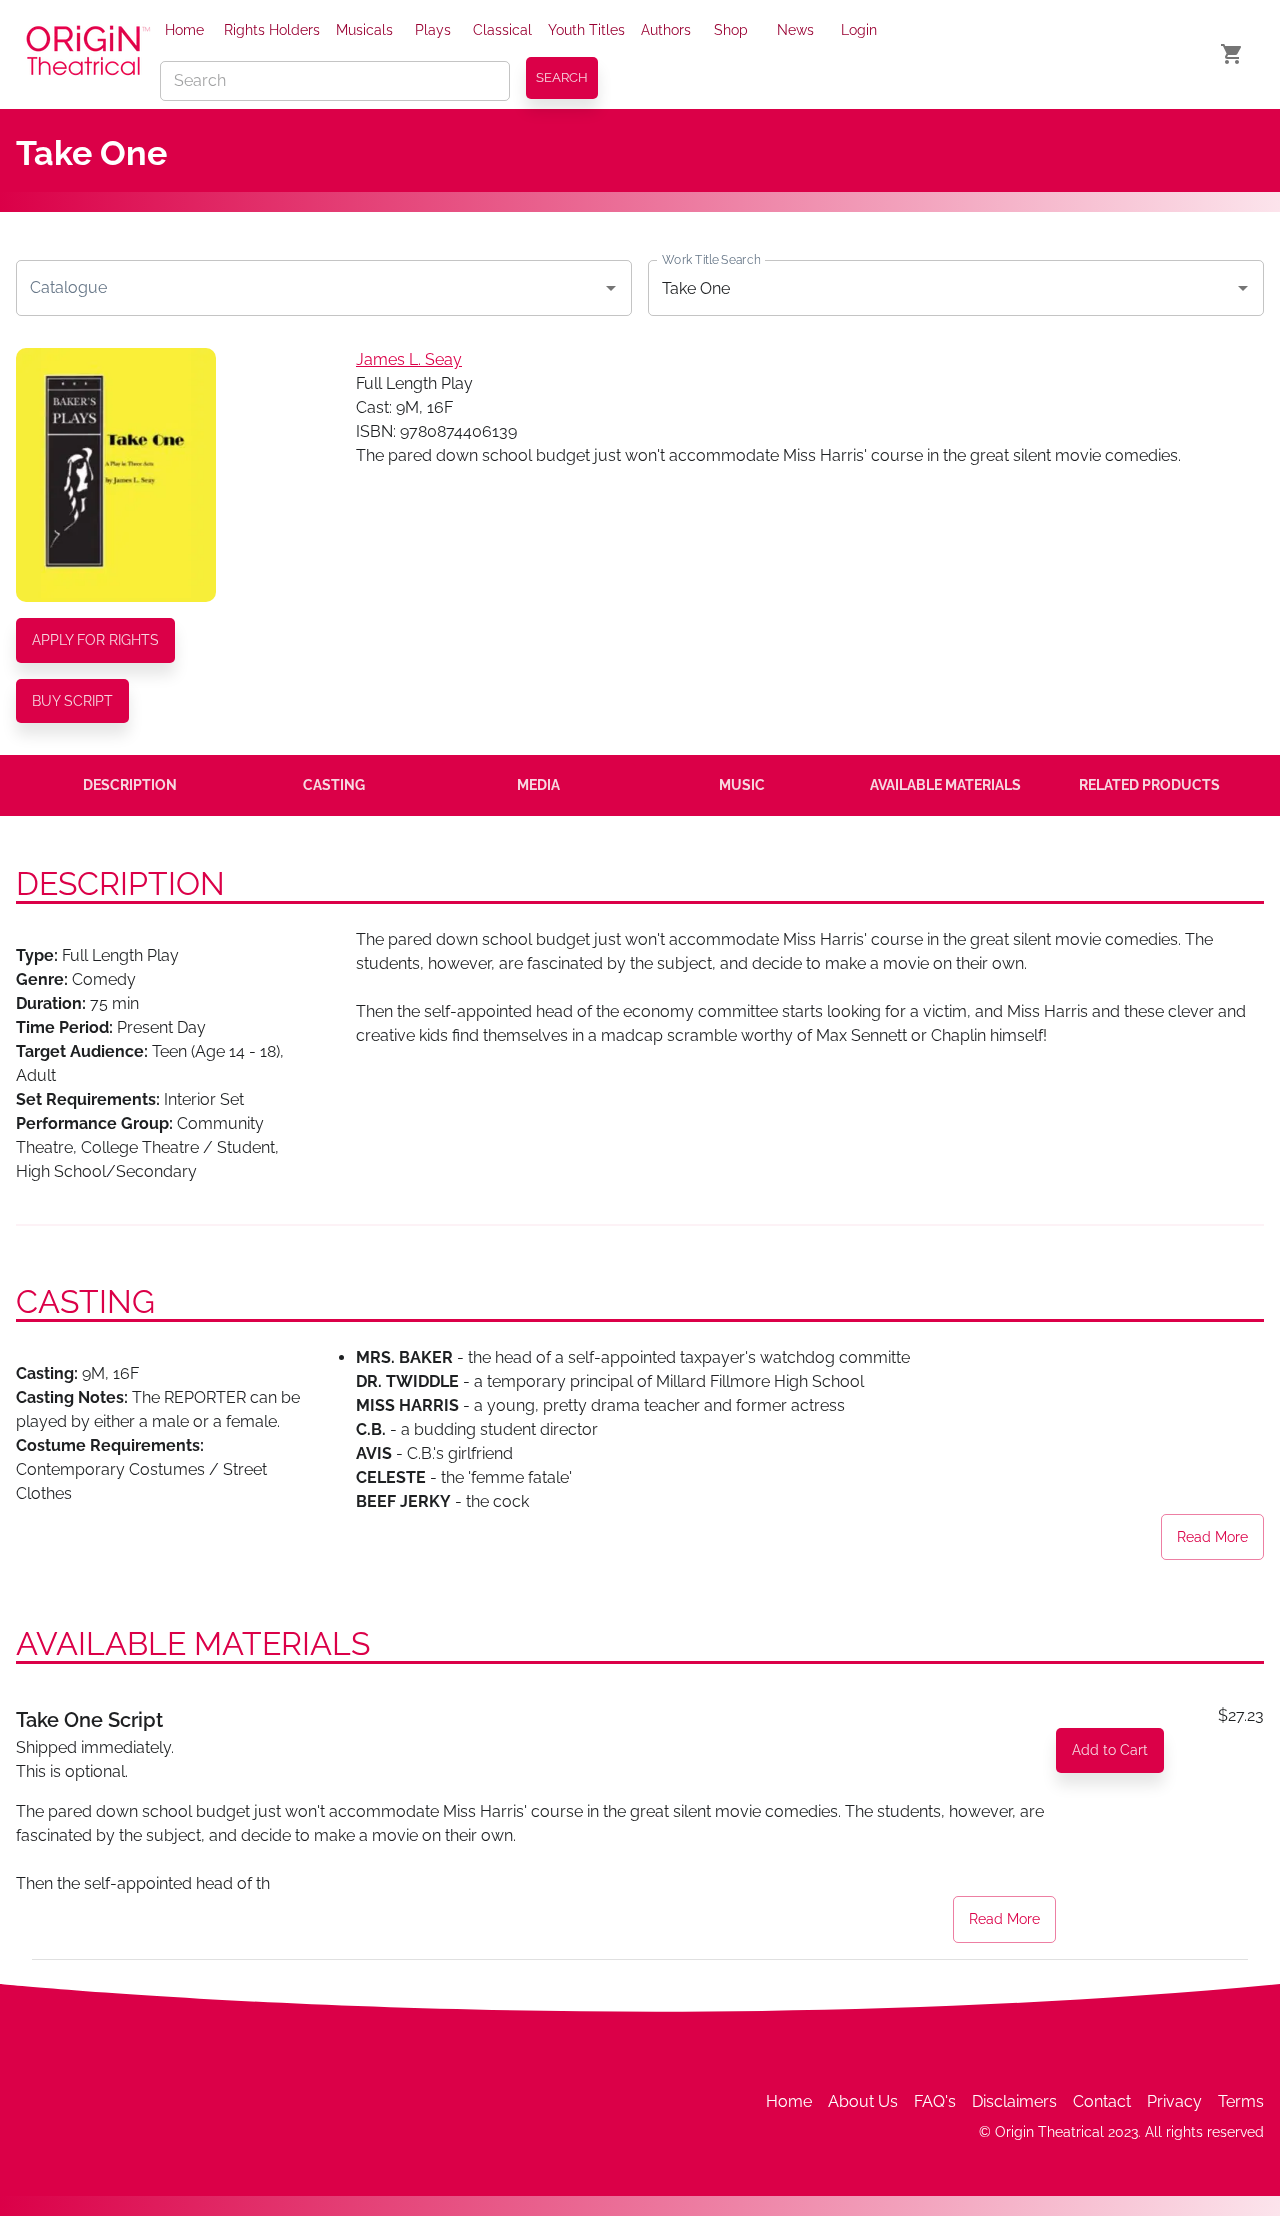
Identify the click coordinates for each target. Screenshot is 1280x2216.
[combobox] (309, 288)
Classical (502, 30)
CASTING (334, 785)
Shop (731, 30)
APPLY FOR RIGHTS (95, 640)
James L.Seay (409, 359)
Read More (1212, 1537)
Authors (666, 30)
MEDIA (538, 785)
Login (859, 30)
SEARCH (562, 77)
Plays (433, 30)
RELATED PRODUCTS (1149, 785)
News (795, 30)
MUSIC (742, 785)
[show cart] (1232, 54)
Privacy (1174, 2101)
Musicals (364, 30)
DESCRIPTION (130, 785)
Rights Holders (272, 30)
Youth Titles (586, 30)
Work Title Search (711, 260)
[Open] (611, 288)
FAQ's (935, 2101)
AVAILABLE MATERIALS (945, 785)
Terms (1241, 2101)
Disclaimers (1014, 2101)
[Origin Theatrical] (88, 54)
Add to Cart (1110, 1750)
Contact (1102, 2101)
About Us (863, 2101)
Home (184, 30)
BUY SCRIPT (72, 701)
